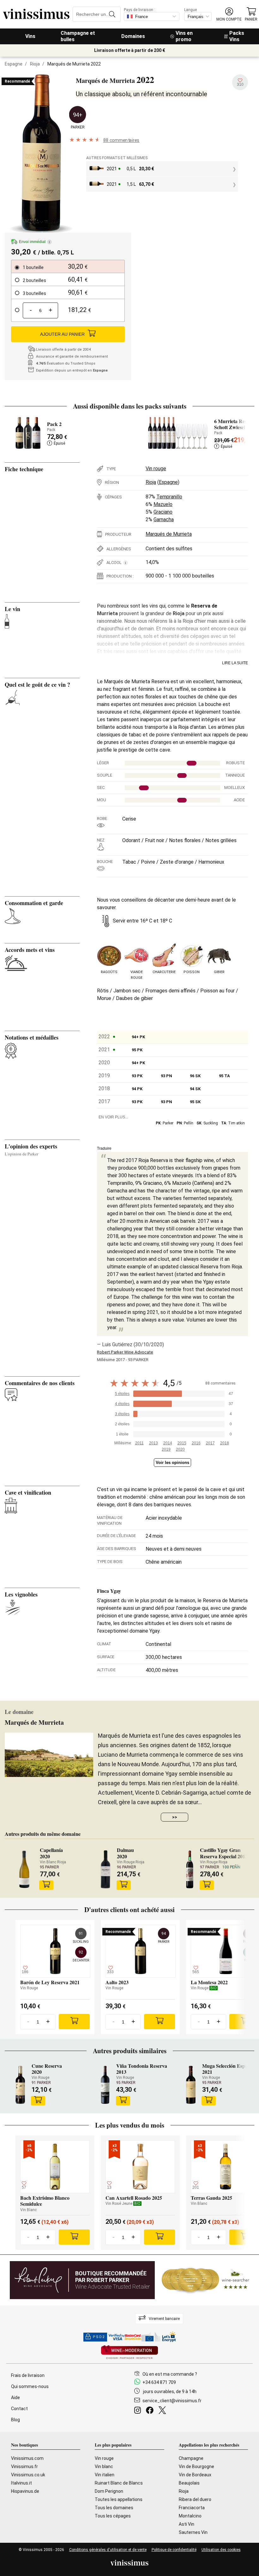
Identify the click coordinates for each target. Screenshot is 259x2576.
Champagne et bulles (78, 36)
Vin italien (105, 2475)
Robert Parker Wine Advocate (125, 1352)
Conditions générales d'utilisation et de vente (108, 2550)
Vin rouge (156, 469)
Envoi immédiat (34, 242)
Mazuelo (163, 504)
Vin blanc (104, 2467)
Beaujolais (189, 2483)
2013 (154, 1443)
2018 (225, 1443)
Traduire (104, 1148)
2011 (139, 1443)
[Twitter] (163, 2411)
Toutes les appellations (119, 2499)
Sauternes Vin (193, 2532)
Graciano (163, 512)
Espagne (14, 64)
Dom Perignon (109, 2491)
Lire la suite (235, 663)
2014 (168, 1443)
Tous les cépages (113, 2516)
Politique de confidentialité (174, 2550)
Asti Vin (187, 2524)
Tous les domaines (114, 2508)
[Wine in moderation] (129, 2353)
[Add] (74, 2022)
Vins (30, 36)
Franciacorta (192, 2508)
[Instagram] (139, 2411)
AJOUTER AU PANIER (62, 334)
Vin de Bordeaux (195, 2475)
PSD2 (99, 2337)
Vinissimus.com (27, 2458)
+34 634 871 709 (159, 2382)
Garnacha (164, 519)
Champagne (191, 2458)
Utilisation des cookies (221, 2550)
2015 (182, 1443)
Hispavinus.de (25, 2491)
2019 (166, 1449)
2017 (210, 1443)
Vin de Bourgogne (196, 2467)
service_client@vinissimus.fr (172, 2401)
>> (175, 1817)
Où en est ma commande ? (170, 2374)
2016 (196, 1443)
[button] (229, 14)
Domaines (133, 36)
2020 (180, 1449)
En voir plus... (113, 1117)
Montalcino (190, 2516)
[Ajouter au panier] (46, 1885)
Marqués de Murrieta (169, 534)
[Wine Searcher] (206, 2280)
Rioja (35, 64)
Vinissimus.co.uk (28, 2475)
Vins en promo (184, 36)
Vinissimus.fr (24, 2467)
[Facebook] (151, 2411)
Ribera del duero (195, 2499)
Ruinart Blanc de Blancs (119, 2483)
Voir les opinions (172, 1463)
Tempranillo (169, 497)
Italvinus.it (21, 2483)
